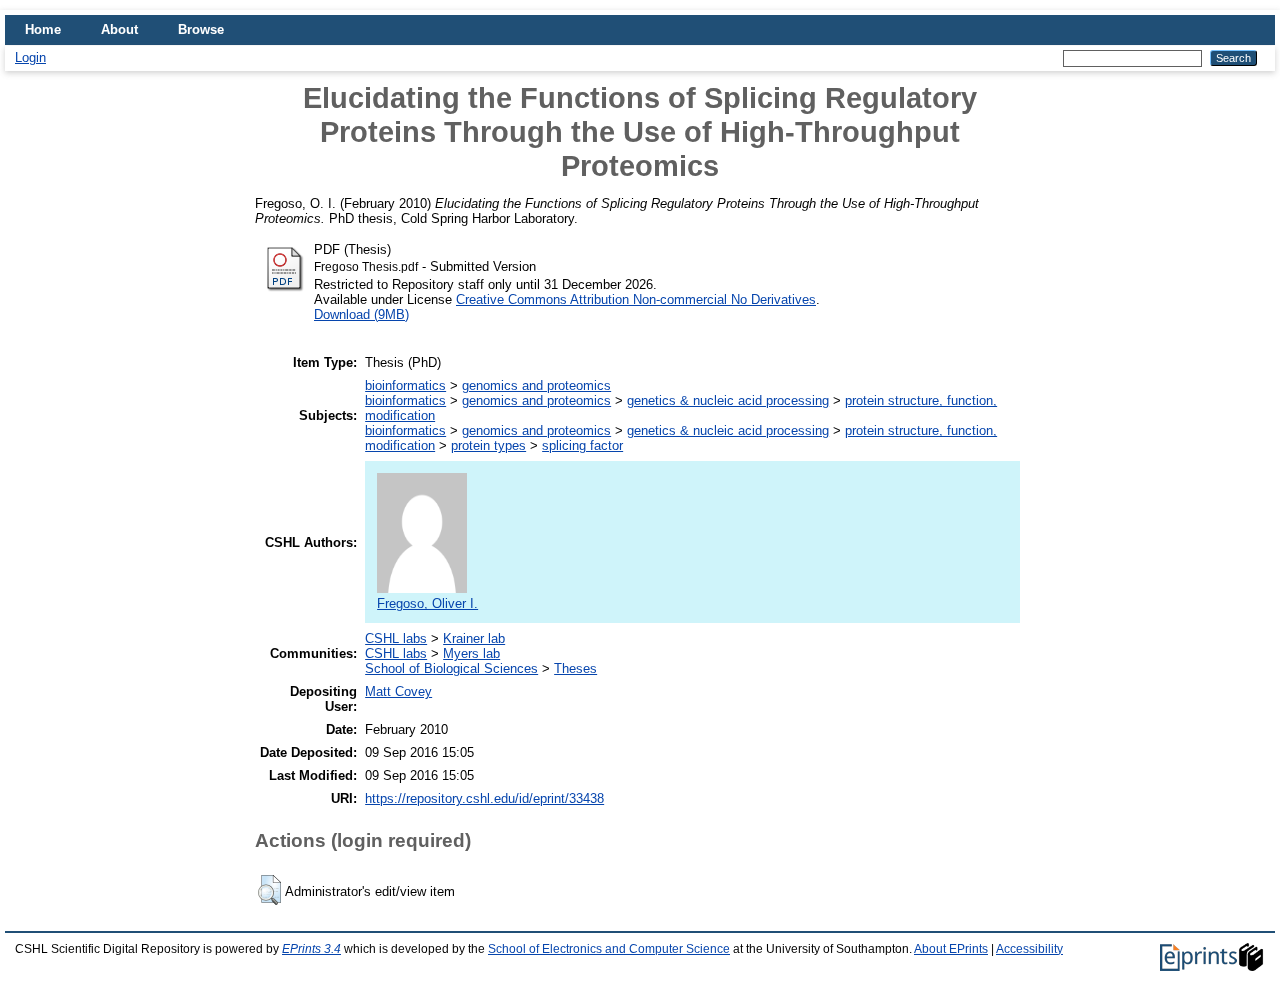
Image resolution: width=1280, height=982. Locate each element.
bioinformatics (405, 385)
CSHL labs (396, 638)
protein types (488, 445)
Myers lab (471, 653)
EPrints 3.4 (311, 949)
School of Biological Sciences (451, 668)
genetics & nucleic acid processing (728, 400)
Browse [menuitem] (201, 29)
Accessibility (1029, 949)
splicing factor (582, 445)
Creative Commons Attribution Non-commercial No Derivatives (636, 299)
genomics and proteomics (536, 385)
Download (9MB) (361, 314)
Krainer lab (474, 638)
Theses (575, 668)
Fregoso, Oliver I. (427, 603)
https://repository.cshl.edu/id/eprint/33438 (484, 798)
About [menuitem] (119, 29)
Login (30, 57)
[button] (269, 890)
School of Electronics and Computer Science (609, 949)
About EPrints (951, 949)
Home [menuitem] (43, 29)
